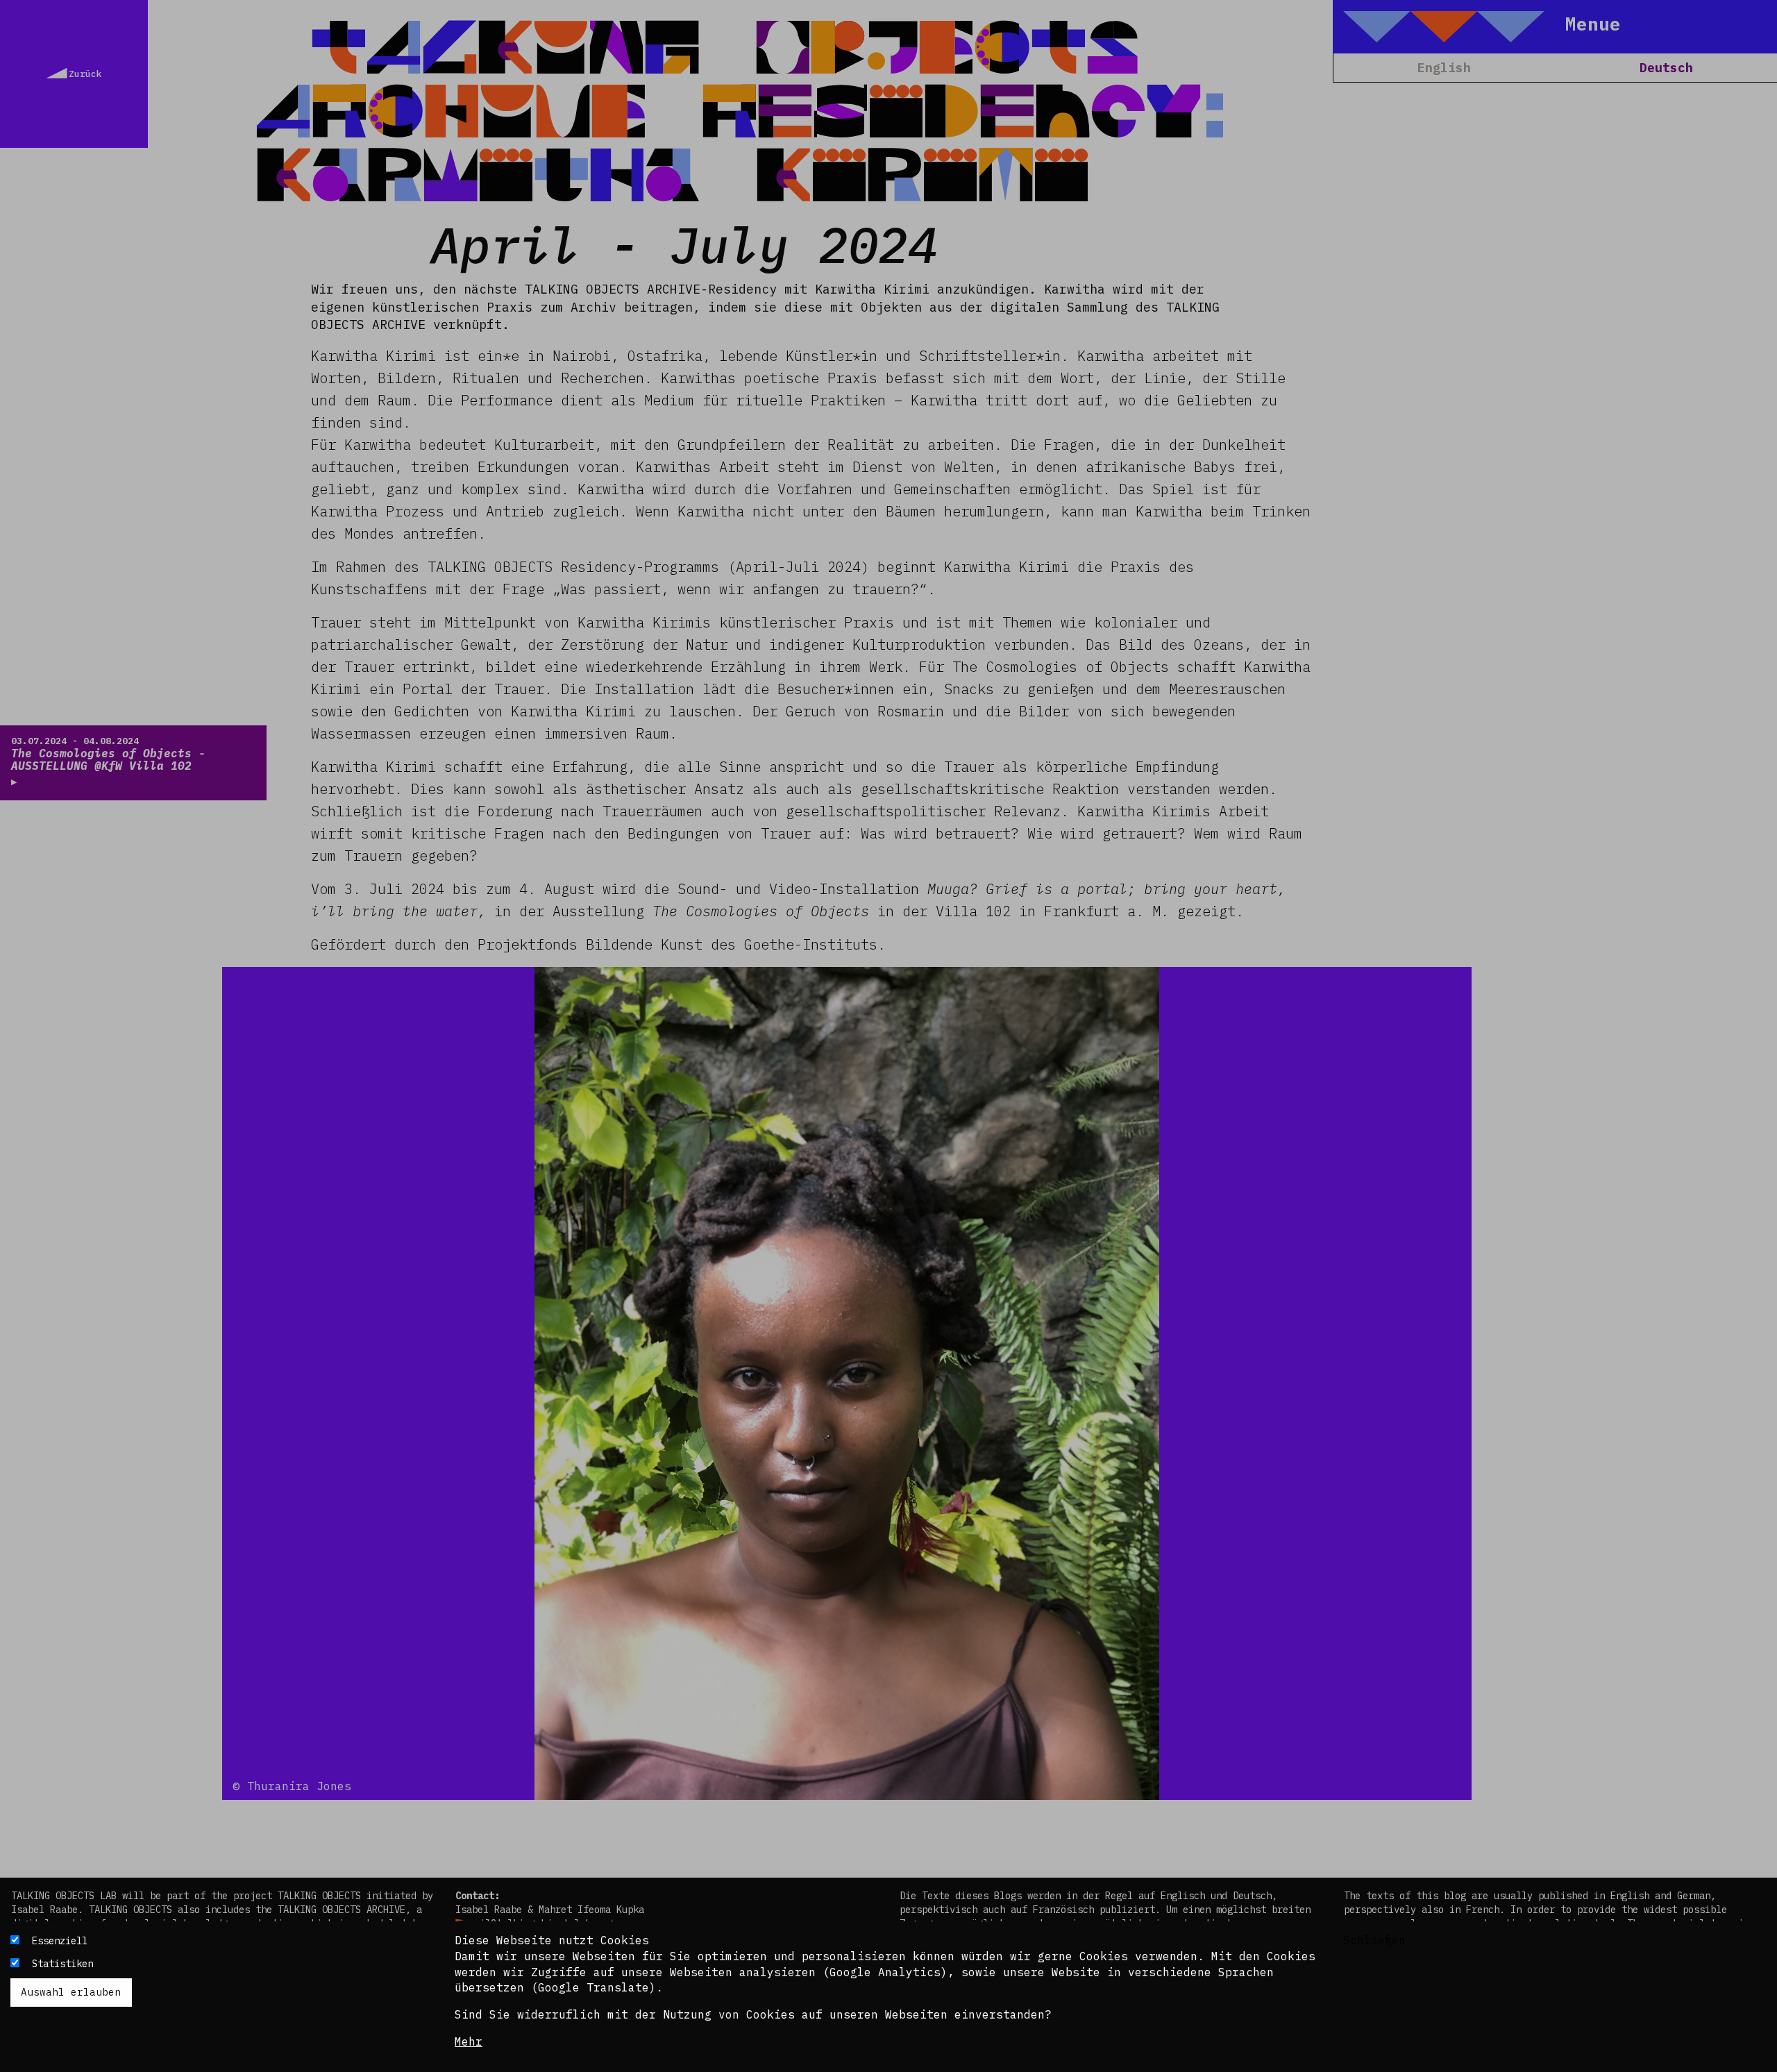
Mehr (469, 2041)
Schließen (1374, 1940)
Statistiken (62, 1964)
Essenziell (60, 1941)
